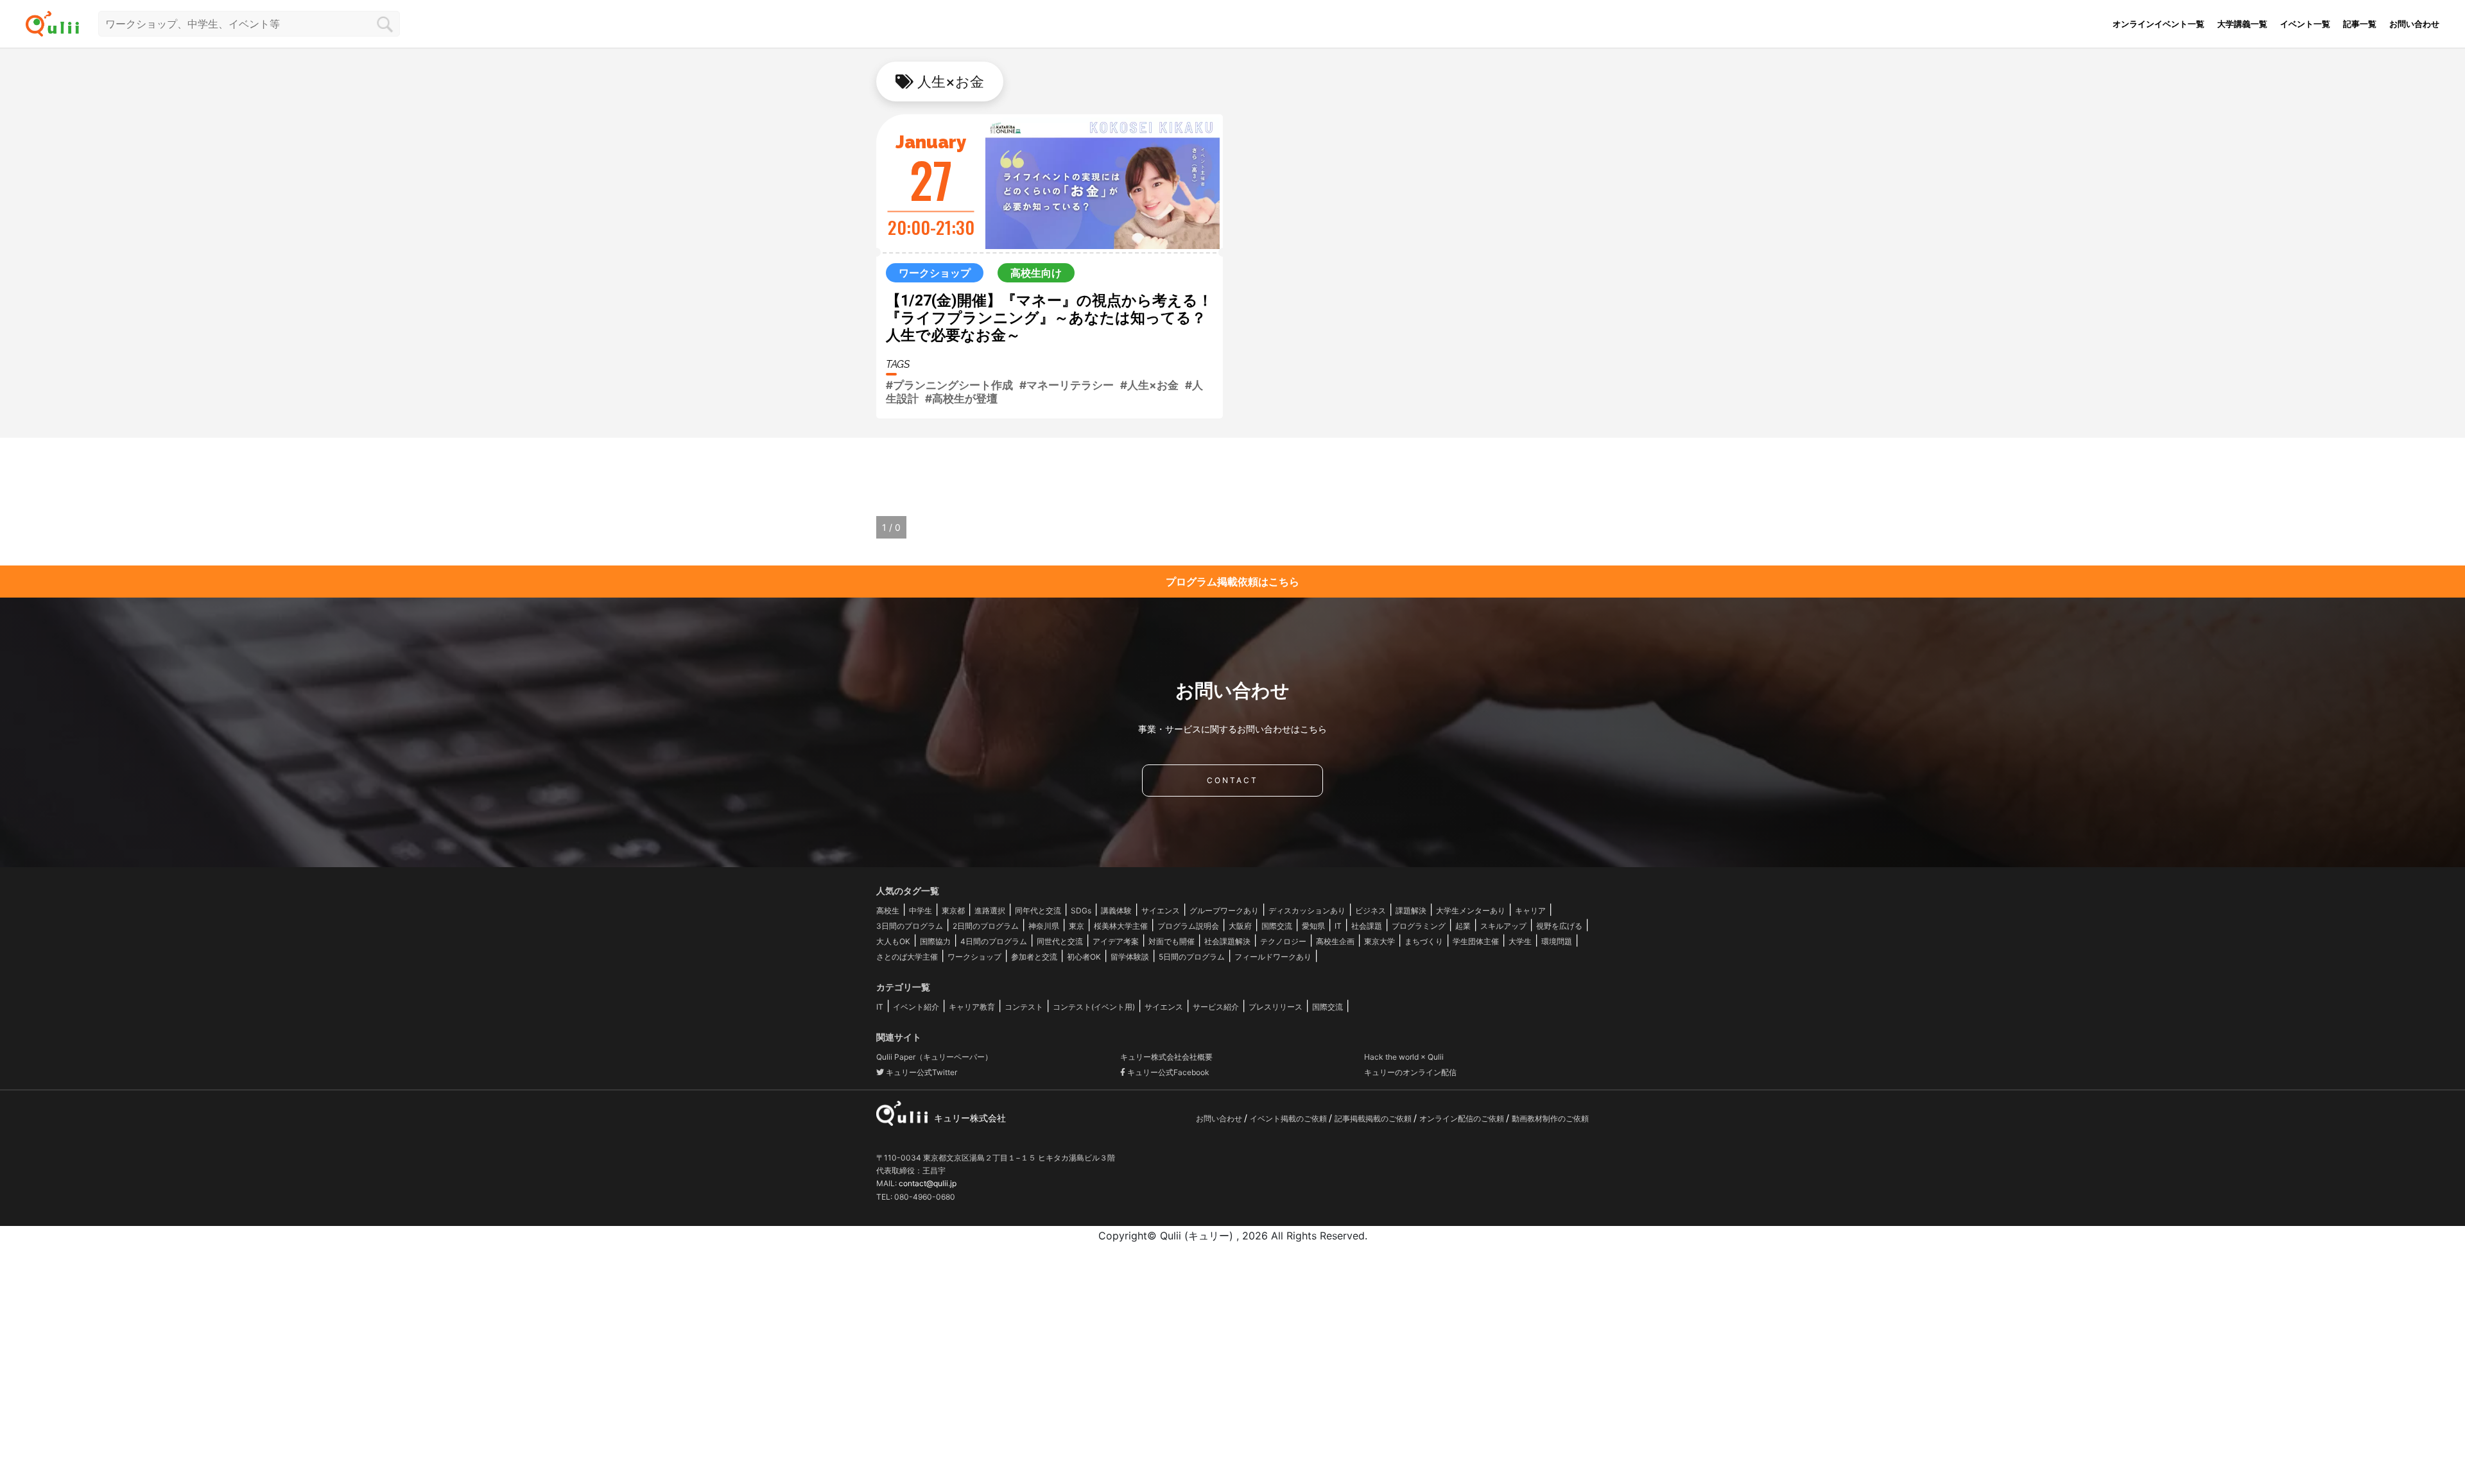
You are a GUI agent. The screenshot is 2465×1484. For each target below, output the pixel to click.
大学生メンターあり (1471, 910)
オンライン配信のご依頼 (1463, 1118)
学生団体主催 (1476, 941)
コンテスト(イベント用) (1094, 1007)
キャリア (1530, 910)
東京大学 (1380, 941)
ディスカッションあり (1307, 910)
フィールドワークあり (1273, 957)
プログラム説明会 (1188, 926)
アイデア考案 (1116, 941)
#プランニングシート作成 (949, 385)
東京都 (953, 910)
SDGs (1081, 910)
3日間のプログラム (910, 926)
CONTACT (1232, 780)
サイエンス (1161, 910)
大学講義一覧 (2242, 24)
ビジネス (1371, 910)
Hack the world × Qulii (1404, 1057)
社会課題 (1367, 926)
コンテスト (1024, 1007)
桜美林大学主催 (1121, 926)
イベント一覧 (2305, 24)
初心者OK (1084, 957)
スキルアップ (1503, 926)
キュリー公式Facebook (1167, 1072)
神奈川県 (1044, 926)
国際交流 (1277, 926)
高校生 (888, 910)
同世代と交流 (1060, 941)
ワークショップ (974, 957)
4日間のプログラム (994, 941)
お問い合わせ (2414, 24)
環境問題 (1557, 941)
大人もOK (893, 941)
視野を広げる (1559, 926)
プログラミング (1419, 926)
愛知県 (1313, 926)
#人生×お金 (1149, 385)
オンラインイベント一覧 (2158, 24)
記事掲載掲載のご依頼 (1374, 1118)
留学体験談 (1130, 957)
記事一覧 (2360, 24)
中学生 (921, 910)
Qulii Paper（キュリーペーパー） (934, 1057)
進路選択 (990, 910)
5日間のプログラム (1192, 957)
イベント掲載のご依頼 (1289, 1118)
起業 (1463, 926)
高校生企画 (1335, 941)
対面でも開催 (1172, 941)
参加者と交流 (1034, 957)
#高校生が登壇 (961, 399)
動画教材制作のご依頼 (1550, 1118)
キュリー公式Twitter (921, 1072)
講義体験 (1116, 910)
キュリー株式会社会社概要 (1166, 1057)
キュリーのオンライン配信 (1410, 1072)
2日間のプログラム (986, 926)
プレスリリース (1276, 1007)
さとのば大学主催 (907, 957)
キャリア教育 (972, 1007)
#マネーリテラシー (1067, 385)
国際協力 (935, 941)
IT (1338, 926)
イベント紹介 (916, 1007)
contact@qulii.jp (928, 1183)
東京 (1077, 926)
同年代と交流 (1038, 910)
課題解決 (1411, 910)
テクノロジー (1283, 941)
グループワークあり (1224, 910)
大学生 (1520, 941)
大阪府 (1240, 926)
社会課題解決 (1227, 941)
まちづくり (1424, 941)
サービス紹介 (1216, 1007)
